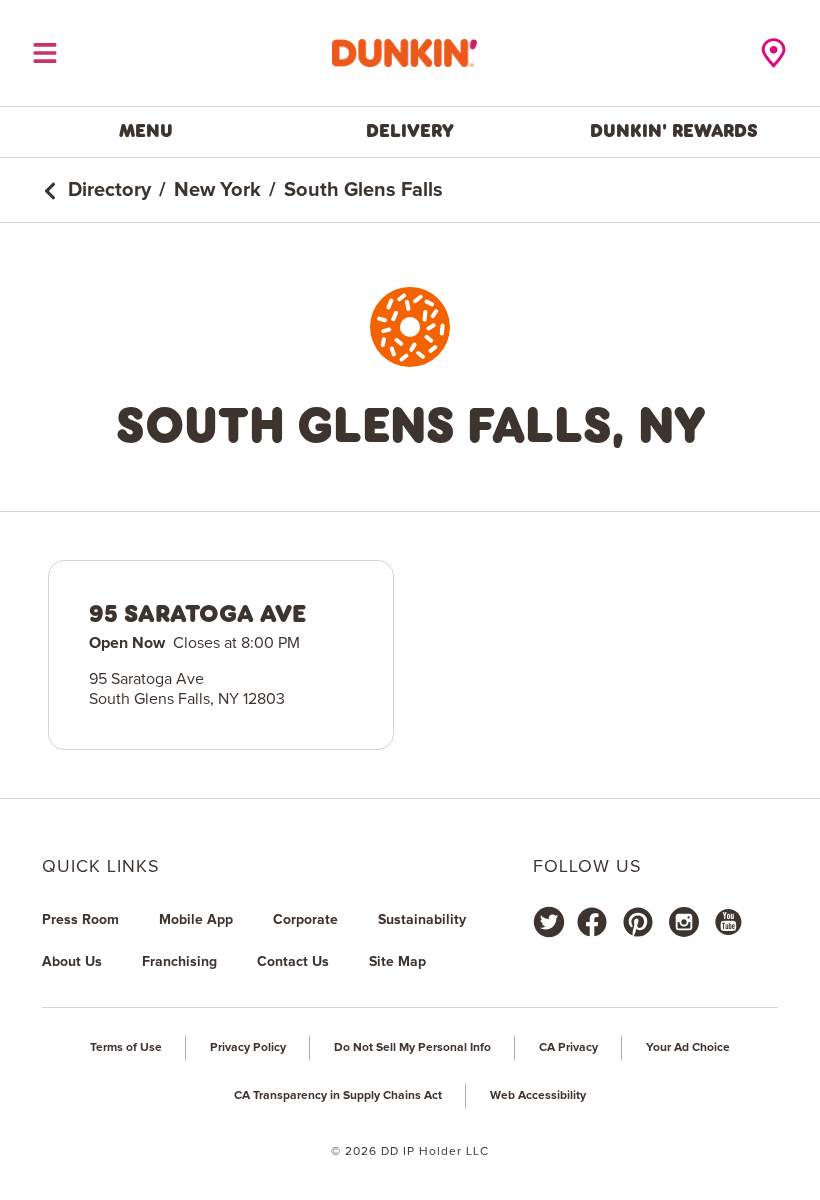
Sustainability (422, 920)
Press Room (80, 920)
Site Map (397, 962)
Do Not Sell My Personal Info (412, 1048)
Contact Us (293, 962)
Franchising (179, 962)
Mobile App (196, 920)
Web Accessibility (538, 1096)
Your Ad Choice (688, 1048)
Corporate (305, 920)
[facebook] (592, 922)
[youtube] (727, 922)
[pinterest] (638, 922)
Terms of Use (126, 1048)
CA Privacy (568, 1048)
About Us (72, 962)
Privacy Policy (248, 1048)
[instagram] (684, 922)
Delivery (410, 131)
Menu (146, 131)
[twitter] (549, 922)
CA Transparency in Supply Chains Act (338, 1096)
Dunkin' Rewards (674, 131)
